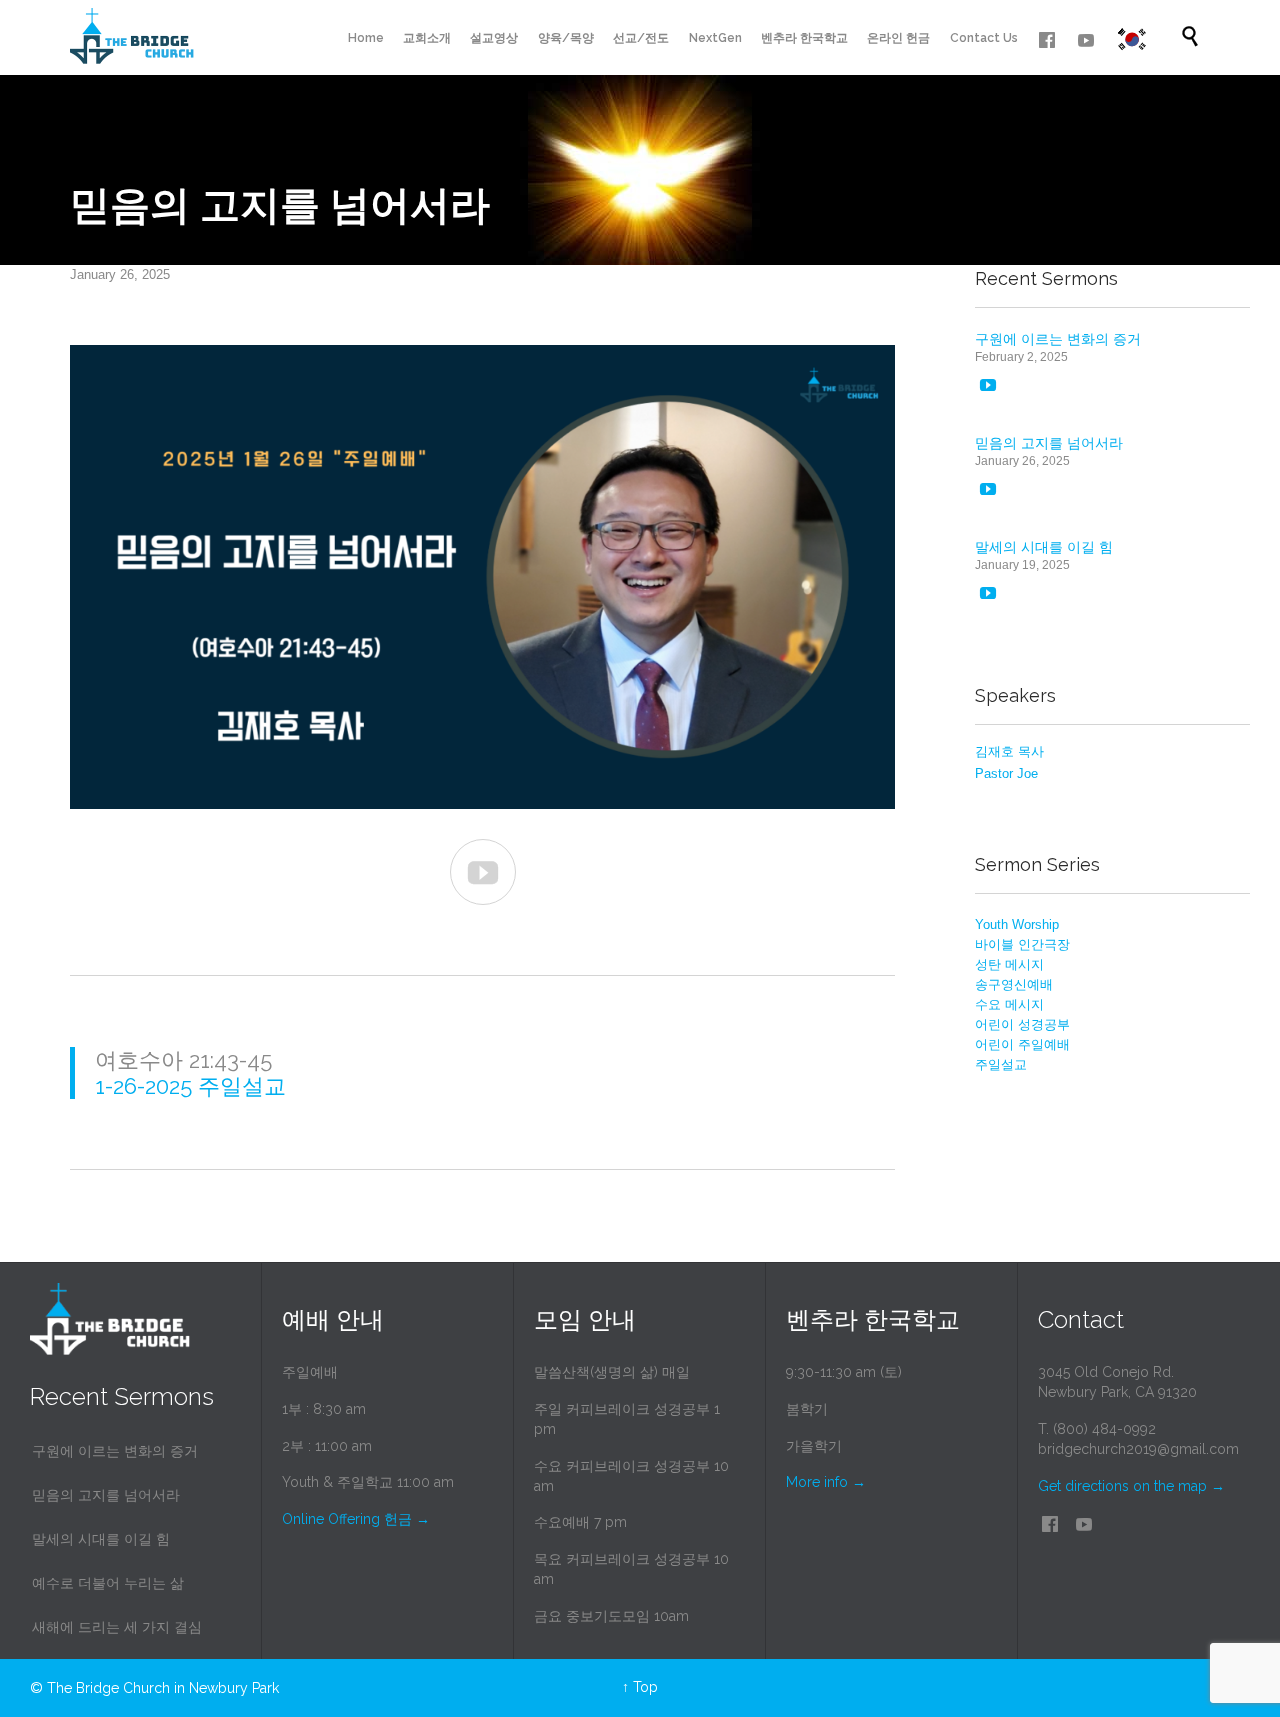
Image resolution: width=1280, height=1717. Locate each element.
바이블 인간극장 (1022, 944)
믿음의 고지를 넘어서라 (1049, 443)
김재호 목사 (1009, 751)
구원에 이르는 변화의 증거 (1058, 339)
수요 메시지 (1009, 1004)
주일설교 (1001, 1064)
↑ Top (640, 1687)
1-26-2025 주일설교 (190, 1086)
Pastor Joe (1006, 773)
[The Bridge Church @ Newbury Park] (132, 37)
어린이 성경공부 (1022, 1024)
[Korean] (1132, 39)
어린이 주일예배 (1022, 1044)
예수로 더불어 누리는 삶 (108, 1583)
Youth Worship (1017, 924)
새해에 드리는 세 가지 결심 (117, 1627)
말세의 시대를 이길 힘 (1044, 547)
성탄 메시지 (1009, 964)
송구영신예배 (1014, 984)
